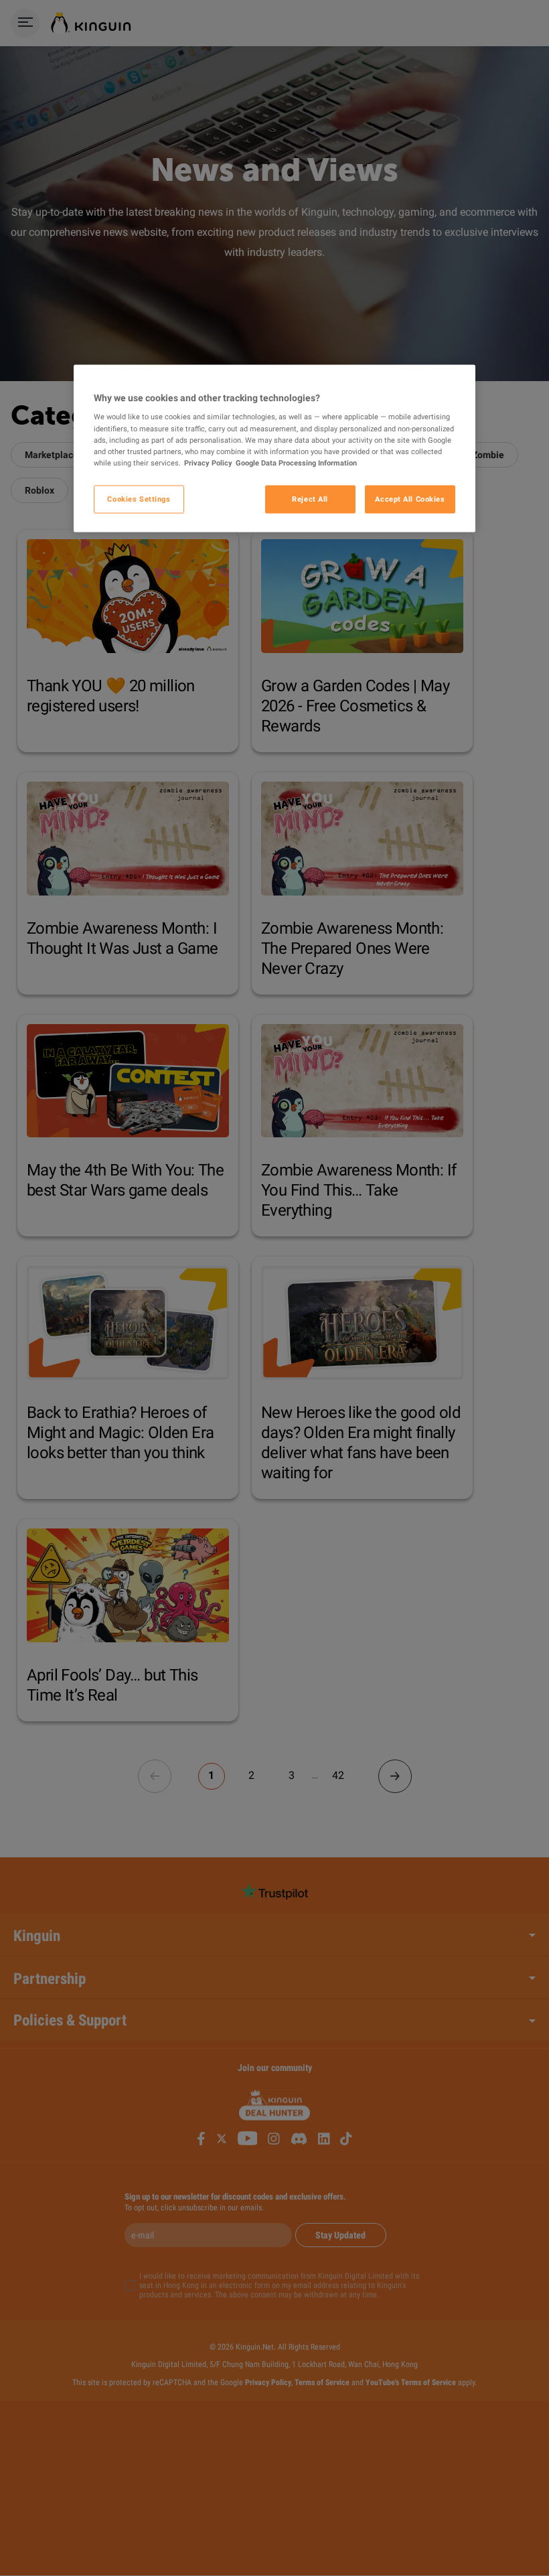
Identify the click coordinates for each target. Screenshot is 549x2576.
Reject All (310, 498)
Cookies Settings (139, 498)
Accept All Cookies (410, 498)
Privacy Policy (208, 462)
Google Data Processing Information (296, 462)
